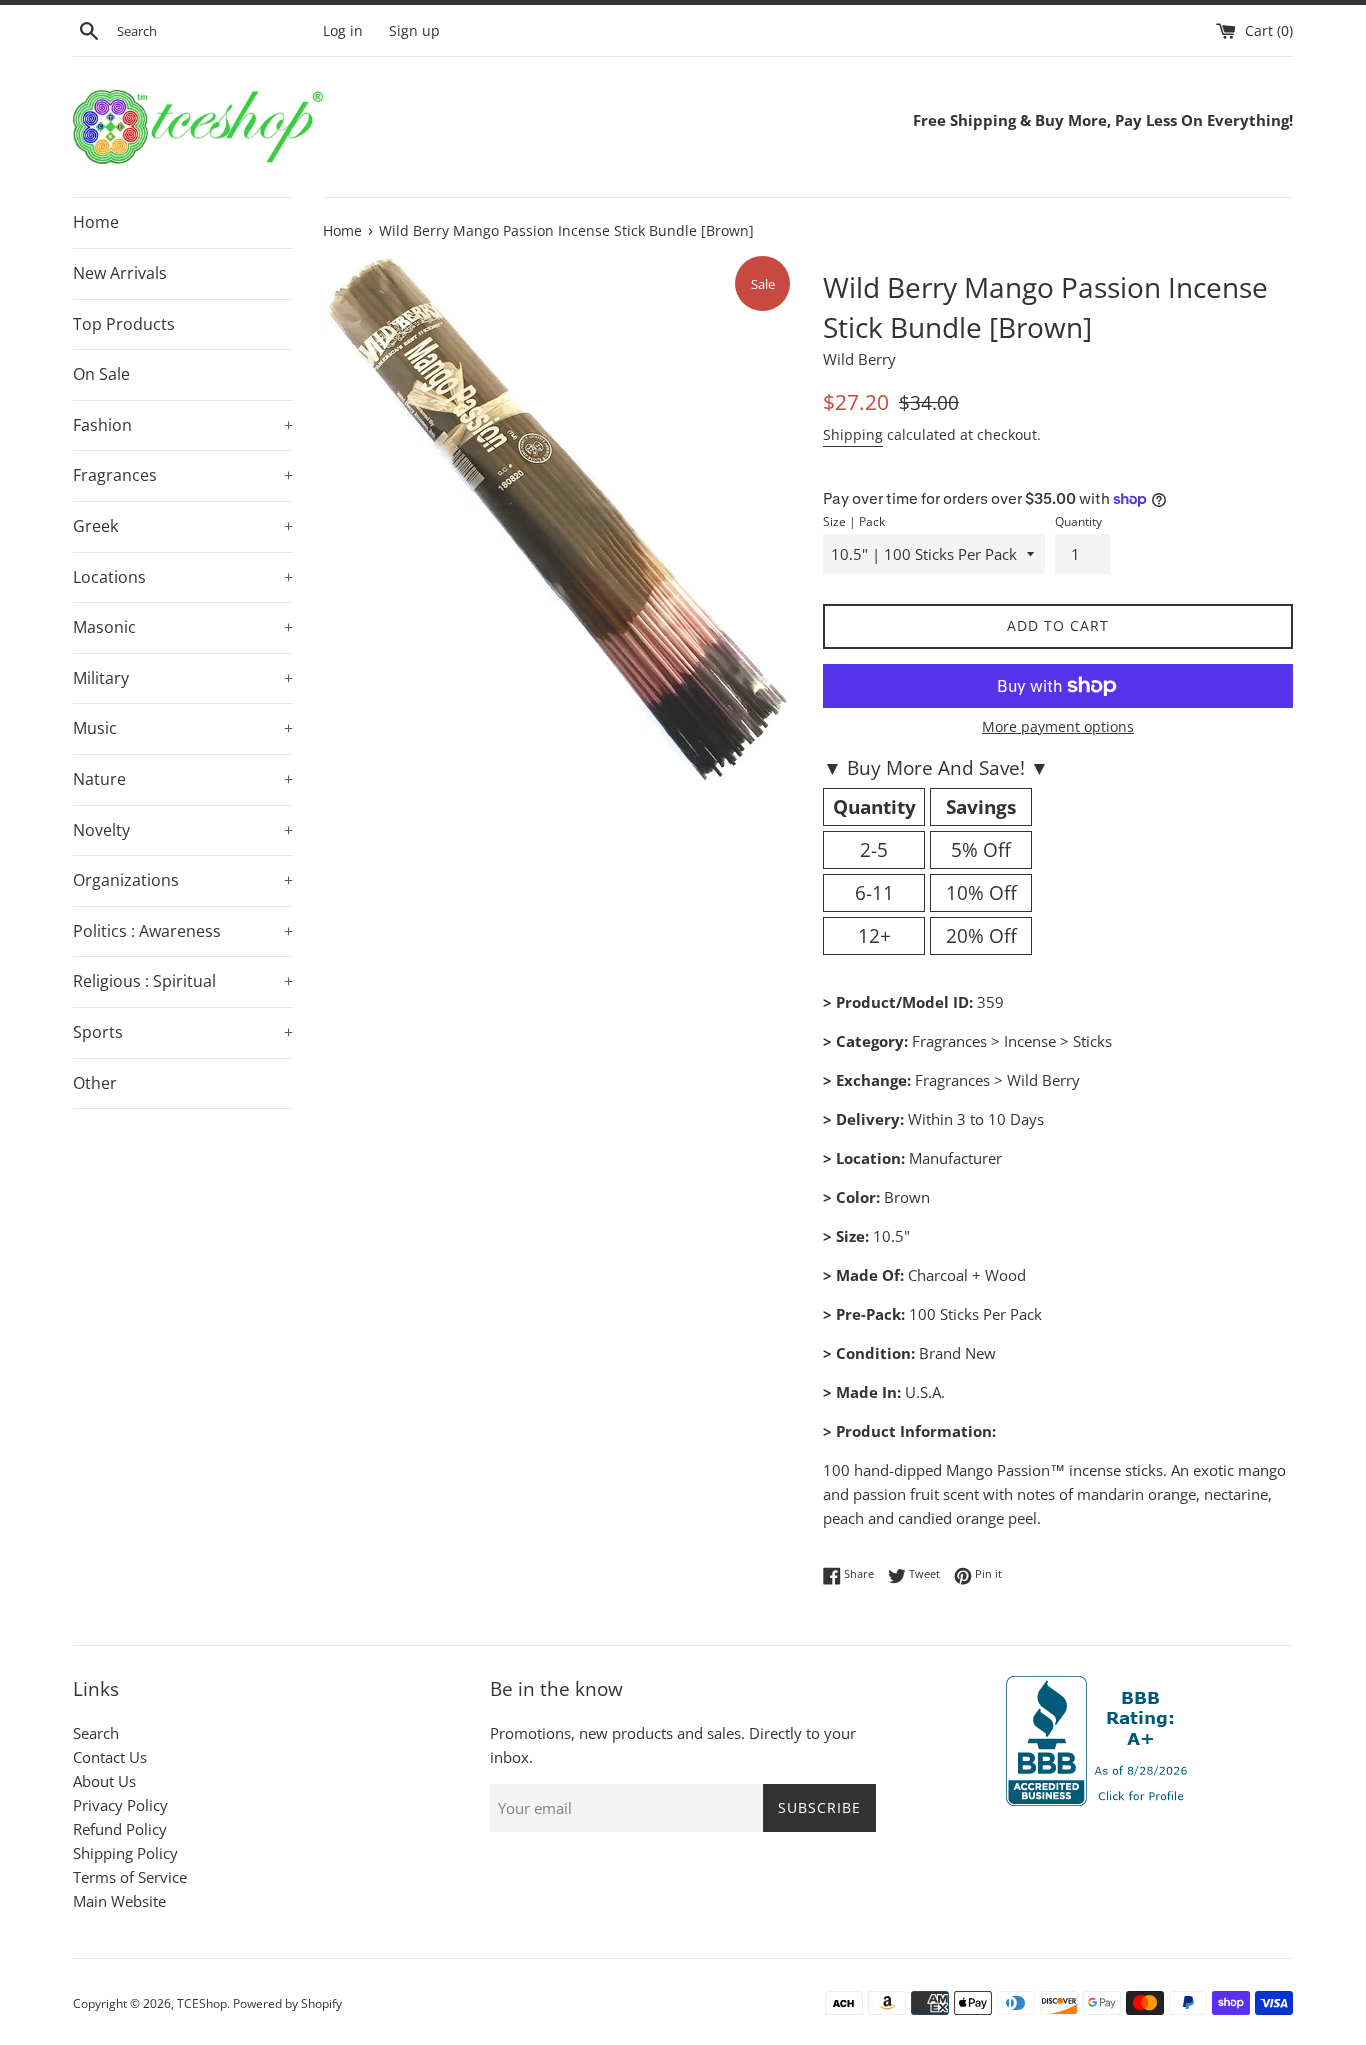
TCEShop (202, 2003)
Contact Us (110, 1757)
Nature (183, 779)
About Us (104, 1781)
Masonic (183, 627)
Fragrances (183, 475)
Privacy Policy (120, 1805)
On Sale (101, 374)
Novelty (183, 830)
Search (96, 1733)
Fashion (183, 425)
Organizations (183, 880)
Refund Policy (120, 1829)
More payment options (1058, 726)
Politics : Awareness (183, 931)
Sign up (414, 31)
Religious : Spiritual (183, 981)
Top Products (124, 324)
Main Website (119, 1901)
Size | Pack (854, 521)
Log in (343, 31)
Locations (183, 577)
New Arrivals (120, 273)
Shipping (853, 434)
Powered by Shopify (287, 2003)
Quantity (1078, 521)
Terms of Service (130, 1877)
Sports (183, 1032)
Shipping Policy (125, 1853)
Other (95, 1083)
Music (183, 728)
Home (96, 222)
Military (183, 678)
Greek (183, 526)
